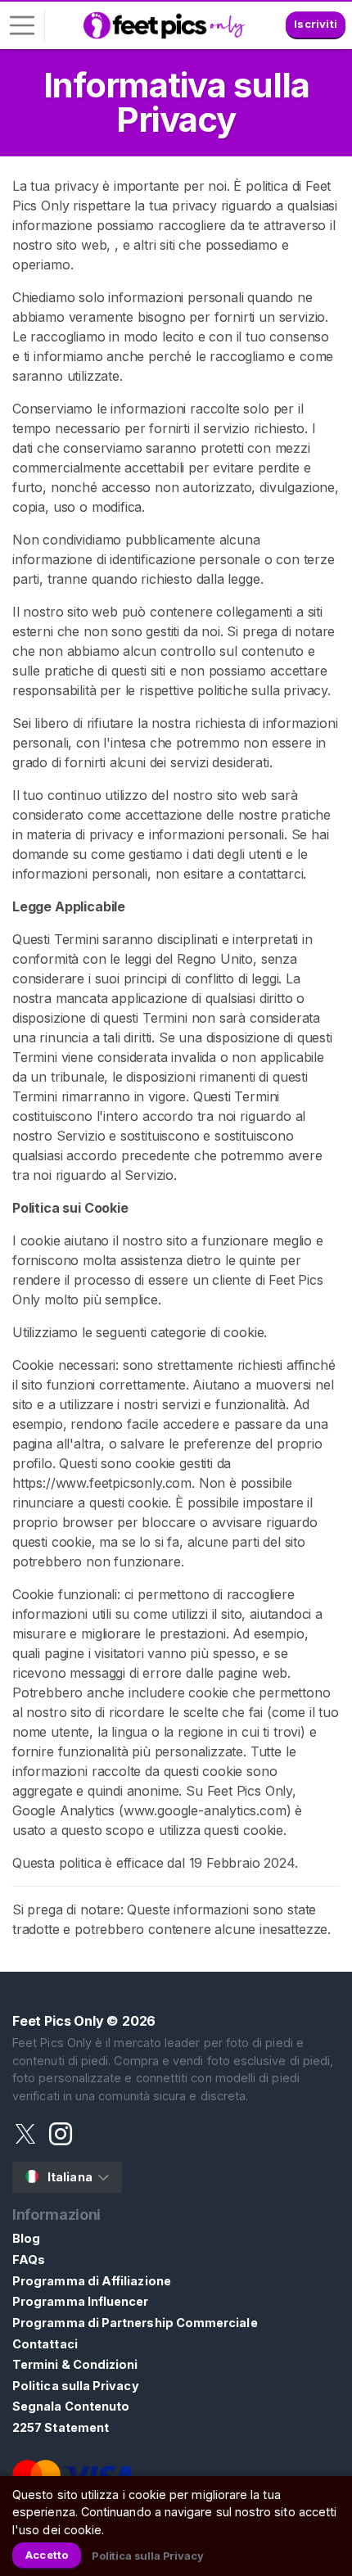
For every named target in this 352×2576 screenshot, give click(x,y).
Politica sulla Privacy (76, 2386)
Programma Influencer (80, 2301)
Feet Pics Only (58, 2021)
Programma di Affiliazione (92, 2281)
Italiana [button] (70, 2177)
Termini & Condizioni (75, 2364)
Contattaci (45, 2344)
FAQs (29, 2260)
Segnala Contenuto (71, 2406)
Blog (26, 2238)
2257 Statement (61, 2427)
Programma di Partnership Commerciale (135, 2323)
